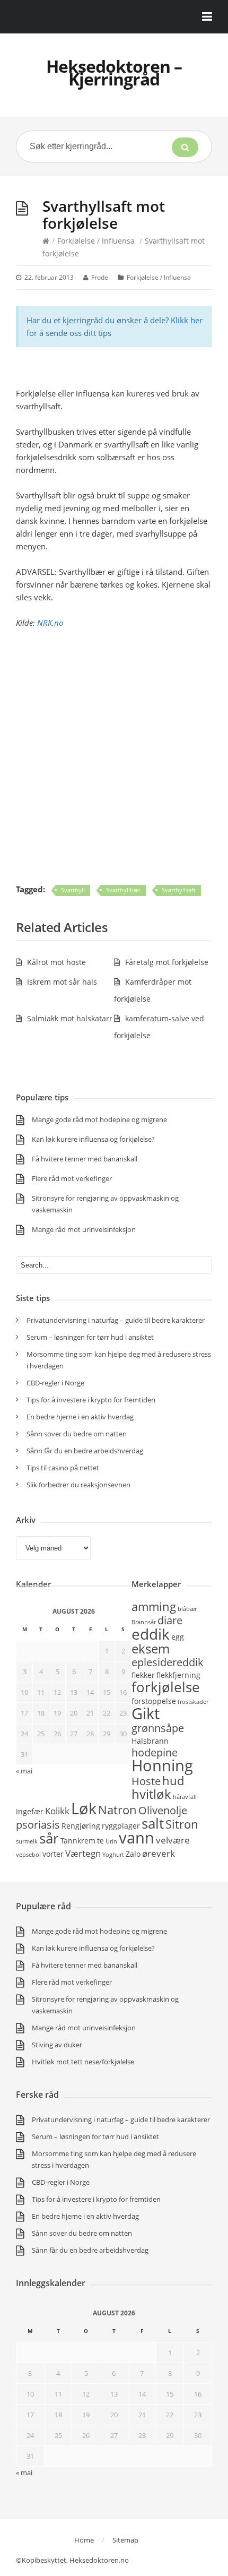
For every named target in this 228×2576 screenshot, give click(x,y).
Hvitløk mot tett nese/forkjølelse (83, 2062)
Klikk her (187, 320)
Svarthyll (73, 890)
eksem (151, 1648)
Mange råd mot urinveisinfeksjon (84, 1229)
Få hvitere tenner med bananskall (85, 1159)
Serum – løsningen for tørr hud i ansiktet (90, 1337)
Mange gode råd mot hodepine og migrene (99, 1119)
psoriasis (38, 1825)
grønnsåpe (158, 1728)
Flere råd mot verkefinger (72, 1178)
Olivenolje (163, 1810)
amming (154, 1606)
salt (153, 1823)
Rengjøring (81, 1826)
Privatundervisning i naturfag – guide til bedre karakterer (116, 1320)
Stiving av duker (57, 2045)
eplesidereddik (168, 1662)
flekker (143, 1675)
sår (49, 1838)
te (100, 1841)
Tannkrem (78, 1841)
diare (170, 1620)
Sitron (182, 1824)
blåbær (187, 1609)
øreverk (159, 1853)
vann (137, 1838)
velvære (173, 1840)
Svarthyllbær (123, 890)
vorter (53, 1854)
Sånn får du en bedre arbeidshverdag (85, 1451)
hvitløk (151, 1794)
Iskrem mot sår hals (62, 982)
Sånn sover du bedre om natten (77, 1434)
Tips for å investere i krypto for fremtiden (91, 1400)
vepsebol (28, 1855)
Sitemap (125, 2540)
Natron (117, 1810)
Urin (111, 1841)
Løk (84, 1808)
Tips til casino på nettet (63, 1468)
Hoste (146, 1781)
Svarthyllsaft (179, 890)
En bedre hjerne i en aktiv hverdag (80, 1417)
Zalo (133, 1854)
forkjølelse (166, 1687)
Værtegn (83, 1853)
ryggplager (121, 1826)
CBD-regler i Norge (56, 1383)
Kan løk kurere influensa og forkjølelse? (93, 1139)
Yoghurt (113, 1855)
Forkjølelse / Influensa (96, 241)
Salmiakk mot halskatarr (70, 1018)
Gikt (146, 1713)
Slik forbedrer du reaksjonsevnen (78, 1485)
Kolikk (57, 1811)
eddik (151, 1634)
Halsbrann (150, 1741)
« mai (24, 1771)
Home (84, 2540)
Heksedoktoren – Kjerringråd (114, 72)
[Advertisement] (114, 756)
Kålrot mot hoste (56, 962)
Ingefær (30, 1811)
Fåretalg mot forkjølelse (167, 962)
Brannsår (144, 1622)
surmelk (27, 1841)
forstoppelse (154, 1701)
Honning (162, 1765)
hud (173, 1780)
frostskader (193, 1702)
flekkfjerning (178, 1675)
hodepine (155, 1752)
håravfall (185, 1797)
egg (178, 1637)
